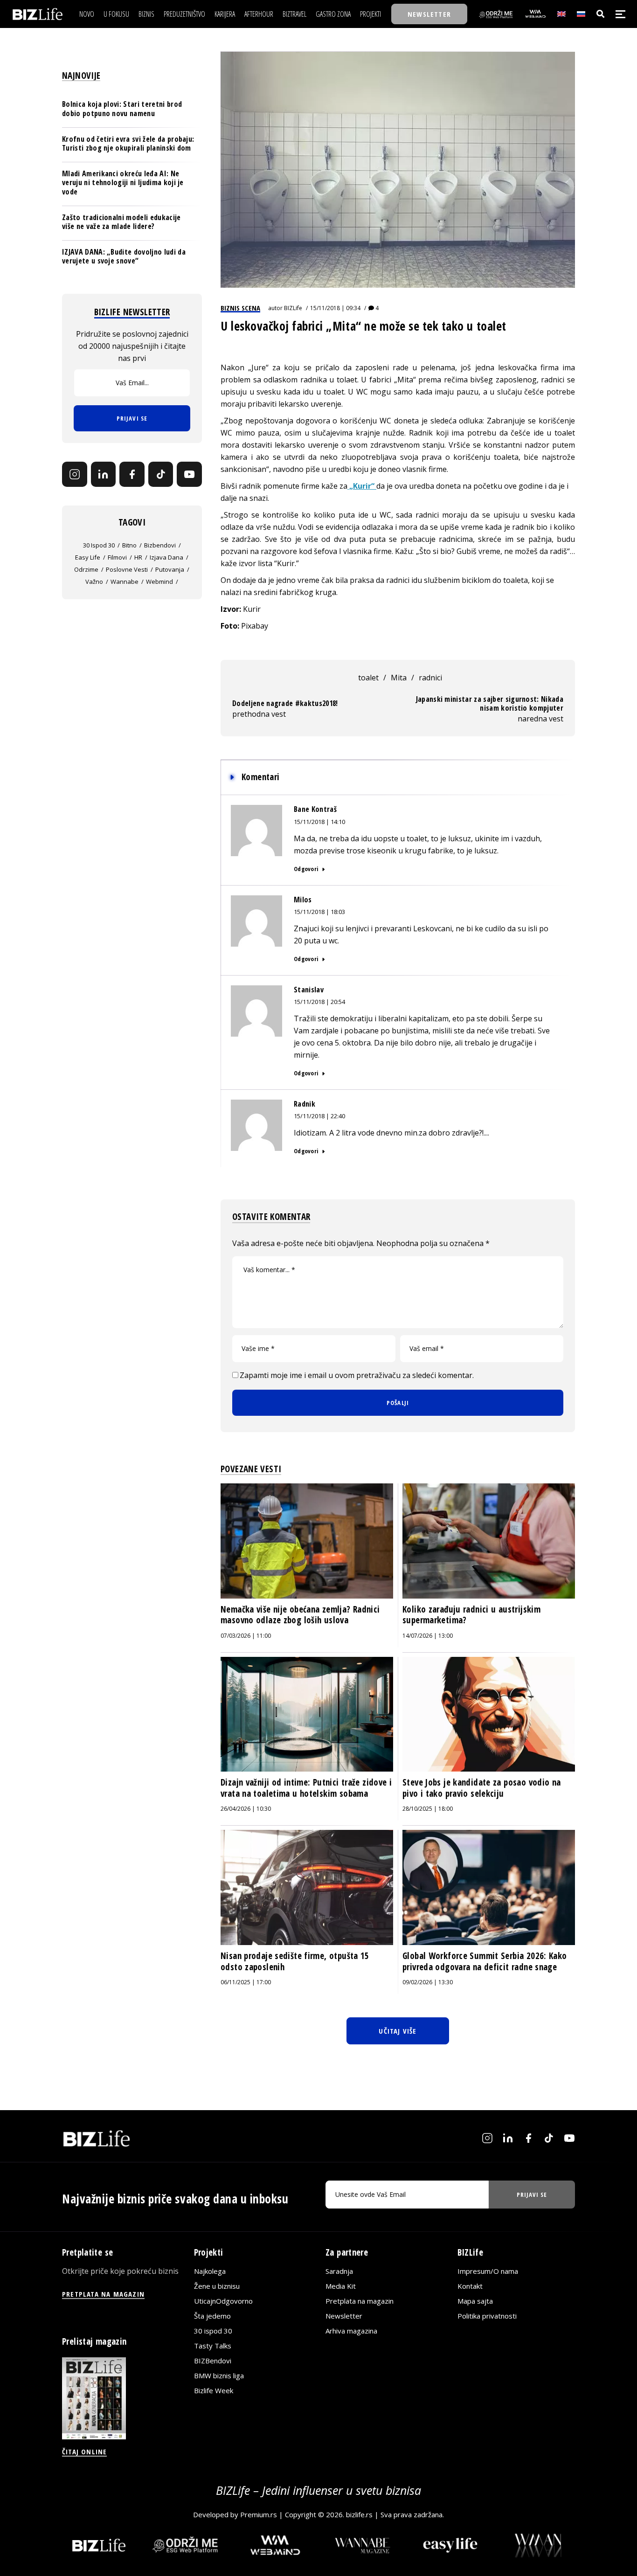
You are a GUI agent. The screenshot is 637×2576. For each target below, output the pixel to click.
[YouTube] (189, 474)
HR (138, 557)
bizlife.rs (359, 2514)
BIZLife (293, 308)
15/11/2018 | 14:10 (319, 822)
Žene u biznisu (217, 2286)
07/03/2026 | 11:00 (246, 1636)
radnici (430, 678)
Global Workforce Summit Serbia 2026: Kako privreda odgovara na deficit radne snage (485, 1961)
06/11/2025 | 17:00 (246, 1982)
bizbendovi (160, 545)
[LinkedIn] (104, 474)
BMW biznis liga (219, 2375)
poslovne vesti (127, 569)
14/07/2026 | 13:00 (428, 1636)
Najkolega (210, 2271)
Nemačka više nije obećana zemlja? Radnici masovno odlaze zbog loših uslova (300, 1615)
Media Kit (341, 2286)
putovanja (170, 569)
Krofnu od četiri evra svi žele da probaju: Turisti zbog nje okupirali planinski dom (128, 143)
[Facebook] (132, 474)
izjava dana (166, 557)
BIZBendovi (213, 2361)
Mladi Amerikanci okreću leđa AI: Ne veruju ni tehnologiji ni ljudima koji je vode (123, 182)
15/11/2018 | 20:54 (319, 1002)
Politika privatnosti (487, 2316)
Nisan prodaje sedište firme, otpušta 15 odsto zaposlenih (295, 1961)
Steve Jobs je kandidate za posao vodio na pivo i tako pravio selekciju (482, 1788)
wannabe (125, 582)
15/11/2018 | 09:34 (335, 308)
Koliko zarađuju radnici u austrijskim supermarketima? (471, 1615)
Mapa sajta (475, 2301)
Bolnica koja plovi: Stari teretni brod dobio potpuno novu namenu (122, 109)
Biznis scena (240, 308)
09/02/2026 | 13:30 (428, 1982)
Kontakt (470, 2286)
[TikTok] (161, 474)
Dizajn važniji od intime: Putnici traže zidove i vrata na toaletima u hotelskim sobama (306, 1788)
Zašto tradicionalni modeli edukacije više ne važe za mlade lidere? (121, 222)
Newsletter (344, 2316)
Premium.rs (259, 2514)
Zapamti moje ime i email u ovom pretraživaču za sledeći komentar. (357, 1375)
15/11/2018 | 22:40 (319, 1116)
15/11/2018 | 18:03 (319, 912)
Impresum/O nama (488, 2271)
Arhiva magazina (351, 2331)
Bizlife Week (214, 2390)
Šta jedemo (212, 2316)
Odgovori (306, 869)
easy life (88, 557)
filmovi (117, 557)
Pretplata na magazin (360, 2301)
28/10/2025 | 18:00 (428, 1809)
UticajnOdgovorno (223, 2301)
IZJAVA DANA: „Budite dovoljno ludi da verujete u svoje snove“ (124, 256)
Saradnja (339, 2271)
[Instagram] (75, 474)
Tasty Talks (213, 2346)
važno (94, 582)
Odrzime (86, 569)
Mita (399, 678)
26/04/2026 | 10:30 (246, 1809)
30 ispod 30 (99, 545)
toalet (368, 678)
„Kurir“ (362, 486)
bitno (129, 545)
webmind (159, 582)
